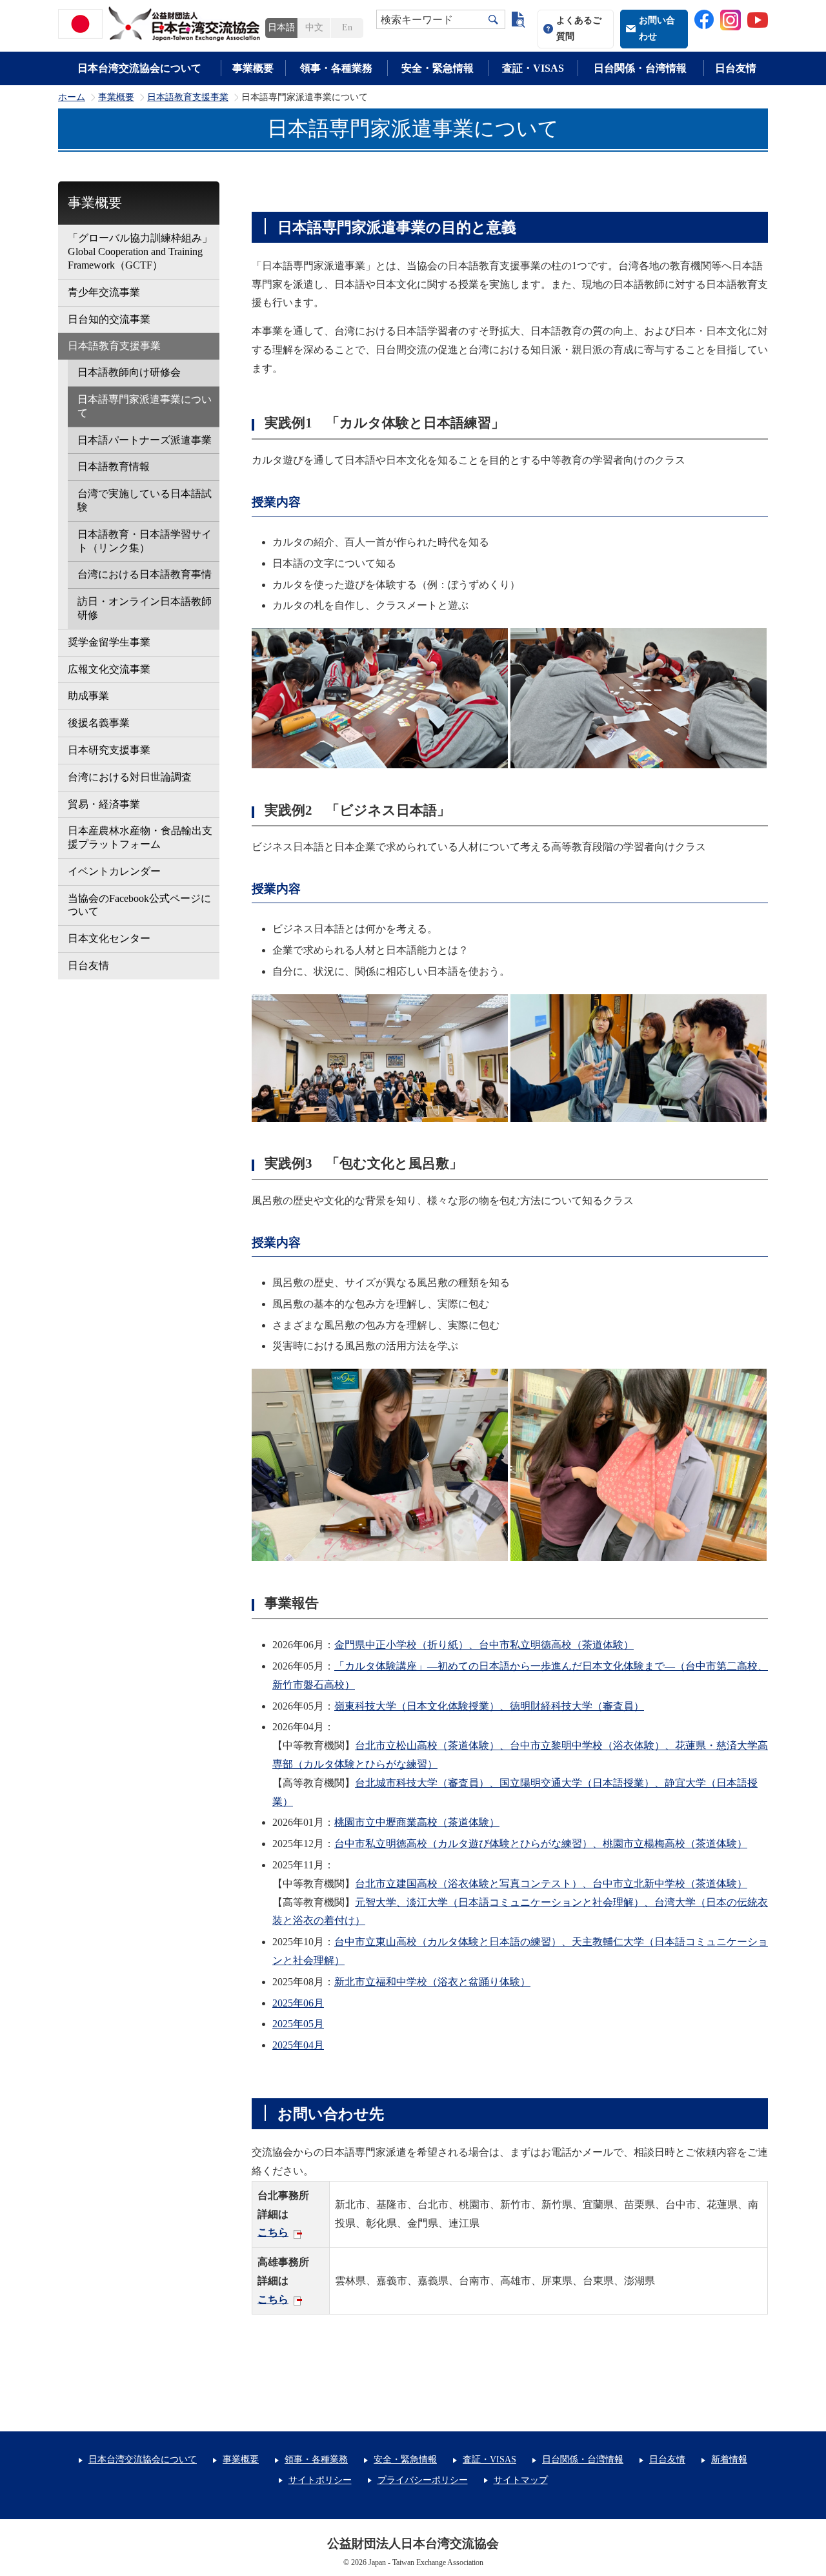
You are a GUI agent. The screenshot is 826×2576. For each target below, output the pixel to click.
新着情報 (729, 2459)
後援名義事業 (99, 723)
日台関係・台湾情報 (640, 68)
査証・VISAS (533, 68)
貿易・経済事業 (104, 804)
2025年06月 (298, 2003)
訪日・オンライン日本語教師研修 (145, 608)
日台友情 (736, 68)
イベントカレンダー (114, 871)
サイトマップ (521, 2480)
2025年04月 (298, 2045)
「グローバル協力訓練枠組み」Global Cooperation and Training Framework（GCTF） (140, 251)
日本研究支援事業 (109, 750)
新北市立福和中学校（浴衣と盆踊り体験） (432, 1982)
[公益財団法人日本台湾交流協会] (161, 24)
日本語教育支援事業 (188, 97)
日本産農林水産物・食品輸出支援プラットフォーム (140, 837)
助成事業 (88, 696)
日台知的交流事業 (109, 319)
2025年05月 (298, 2024)
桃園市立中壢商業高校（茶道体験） (417, 1822)
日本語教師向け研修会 (129, 372)
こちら (273, 2232)
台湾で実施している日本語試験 (145, 500)
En (347, 27)
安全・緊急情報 (438, 68)
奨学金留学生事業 (109, 642)
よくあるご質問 (579, 28)
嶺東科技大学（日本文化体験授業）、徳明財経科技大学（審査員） (489, 1706)
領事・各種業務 (336, 68)
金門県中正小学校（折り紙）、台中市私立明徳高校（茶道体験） (484, 1645)
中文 (314, 27)
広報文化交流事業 (109, 669)
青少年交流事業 (104, 292)
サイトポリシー (320, 2480)
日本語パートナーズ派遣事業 (145, 440)
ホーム (72, 97)
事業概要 (253, 68)
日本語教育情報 (114, 466)
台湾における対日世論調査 (130, 777)
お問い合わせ (657, 28)
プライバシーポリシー (423, 2480)
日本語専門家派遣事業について (145, 406)
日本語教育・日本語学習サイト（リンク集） (145, 541)
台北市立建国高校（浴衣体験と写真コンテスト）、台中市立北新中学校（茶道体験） (551, 1884)
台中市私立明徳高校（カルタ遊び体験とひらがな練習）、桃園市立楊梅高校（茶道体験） (541, 1844)
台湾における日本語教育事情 (145, 574)
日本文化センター (109, 938)
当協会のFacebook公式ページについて (139, 905)
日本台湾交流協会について (139, 68)
